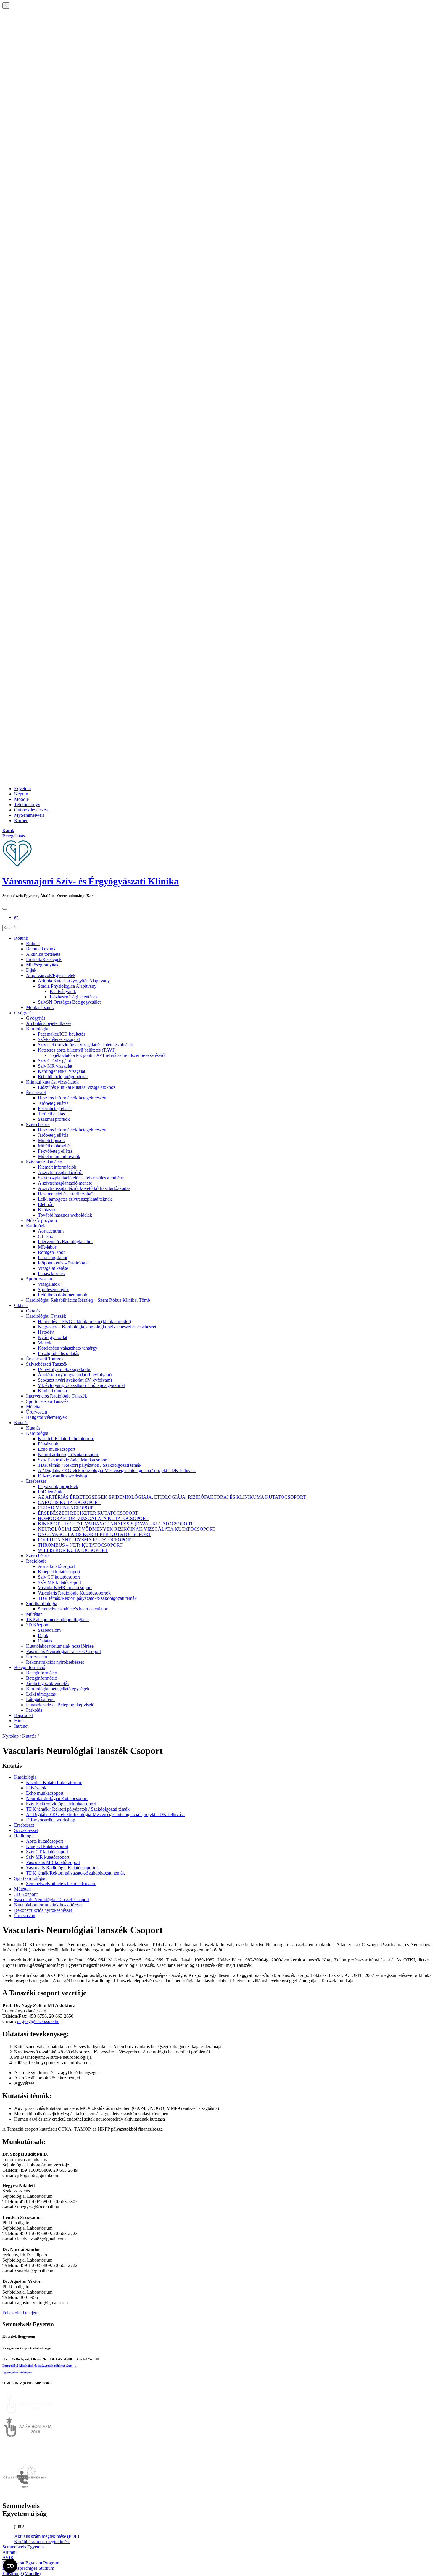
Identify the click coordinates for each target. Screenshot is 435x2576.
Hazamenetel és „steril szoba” (66, 1194)
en (16, 917)
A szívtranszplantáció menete (65, 1183)
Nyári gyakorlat (53, 1337)
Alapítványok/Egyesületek (51, 975)
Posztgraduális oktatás (58, 1353)
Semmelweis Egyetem (23, 2547)
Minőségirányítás (42, 965)
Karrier (21, 820)
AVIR (8, 2558)
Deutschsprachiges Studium (28, 2568)
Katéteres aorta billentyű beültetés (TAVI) (77, 1050)
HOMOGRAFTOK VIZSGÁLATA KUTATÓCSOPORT (93, 1518)
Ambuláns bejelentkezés (49, 1023)
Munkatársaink (40, 1007)
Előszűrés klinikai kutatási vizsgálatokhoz (77, 1087)
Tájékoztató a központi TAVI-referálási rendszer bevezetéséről (108, 1055)
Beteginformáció (30, 1667)
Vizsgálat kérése (53, 1268)
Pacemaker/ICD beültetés (62, 1034)
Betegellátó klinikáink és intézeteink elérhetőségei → (40, 2365)
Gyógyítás (24, 1013)
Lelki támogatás (41, 1694)
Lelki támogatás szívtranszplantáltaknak (75, 1199)
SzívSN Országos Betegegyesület (69, 1002)
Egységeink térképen (17, 2372)
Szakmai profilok (54, 1119)
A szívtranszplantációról (60, 1172)
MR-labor (47, 1247)
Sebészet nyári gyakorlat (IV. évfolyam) (75, 1380)
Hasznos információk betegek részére (73, 1098)
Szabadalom (49, 1630)
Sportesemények (53, 1289)
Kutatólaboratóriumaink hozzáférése (60, 1646)
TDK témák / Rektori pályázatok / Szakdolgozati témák (90, 1465)
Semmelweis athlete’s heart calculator (73, 1609)
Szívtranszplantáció (44, 1162)
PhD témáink (50, 1492)
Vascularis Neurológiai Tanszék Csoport (63, 1651)
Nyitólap (11, 1736)
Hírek (20, 1721)
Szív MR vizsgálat (55, 1066)
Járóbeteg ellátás (53, 1103)
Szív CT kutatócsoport (59, 1577)
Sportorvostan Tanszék (47, 1401)
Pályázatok (48, 1444)
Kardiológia (37, 1029)
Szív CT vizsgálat (54, 1061)
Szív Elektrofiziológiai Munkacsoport (73, 1460)
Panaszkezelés (51, 1274)
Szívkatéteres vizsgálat (59, 1039)
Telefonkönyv (27, 805)
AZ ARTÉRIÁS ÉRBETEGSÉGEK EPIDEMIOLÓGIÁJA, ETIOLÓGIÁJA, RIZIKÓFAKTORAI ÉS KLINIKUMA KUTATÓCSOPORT (172, 1497)
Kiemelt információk (57, 1167)
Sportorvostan (39, 1279)
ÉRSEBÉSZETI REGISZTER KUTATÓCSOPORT (88, 1513)
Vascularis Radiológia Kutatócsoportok (74, 1593)
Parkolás (34, 1710)
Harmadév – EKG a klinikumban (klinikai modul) (84, 1321)
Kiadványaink (63, 991)
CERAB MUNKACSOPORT (67, 1508)
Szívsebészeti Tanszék (47, 1364)
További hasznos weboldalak (65, 1215)
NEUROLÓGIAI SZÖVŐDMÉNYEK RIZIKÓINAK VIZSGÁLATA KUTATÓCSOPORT (127, 1529)
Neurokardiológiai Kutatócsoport (69, 1454)
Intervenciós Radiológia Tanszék (57, 1396)
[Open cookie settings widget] (10, 2566)
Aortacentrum (51, 1231)
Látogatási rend (40, 1699)
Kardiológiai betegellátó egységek (58, 1689)
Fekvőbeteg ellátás (55, 1108)
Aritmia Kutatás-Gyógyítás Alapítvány (74, 981)
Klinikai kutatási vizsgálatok (52, 1082)
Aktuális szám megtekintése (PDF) (47, 2536)
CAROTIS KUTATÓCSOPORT (69, 1502)
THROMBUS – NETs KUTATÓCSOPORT (80, 1545)
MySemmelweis (29, 815)
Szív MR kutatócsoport (59, 1582)
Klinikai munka (52, 1391)
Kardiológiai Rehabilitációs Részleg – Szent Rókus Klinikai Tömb (88, 1300)
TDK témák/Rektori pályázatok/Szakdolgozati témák (87, 1598)
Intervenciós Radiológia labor (65, 1242)
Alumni (9, 2552)
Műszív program (41, 1220)
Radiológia (36, 1226)
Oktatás (21, 1305)
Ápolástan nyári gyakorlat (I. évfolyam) (75, 1375)
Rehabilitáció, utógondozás (63, 1077)
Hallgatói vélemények (46, 1417)
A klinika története (43, 954)
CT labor (46, 1236)
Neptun (21, 794)
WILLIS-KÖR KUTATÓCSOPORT (73, 1550)
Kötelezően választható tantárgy (68, 1348)
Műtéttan (34, 1407)
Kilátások (47, 1210)
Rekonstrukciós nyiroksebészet (55, 1662)
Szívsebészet (38, 1124)
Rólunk (21, 938)
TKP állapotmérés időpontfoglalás (58, 1619)
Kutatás (21, 1423)
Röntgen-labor (51, 1252)
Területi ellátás (51, 1114)
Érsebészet (36, 1093)
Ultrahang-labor (53, 1258)
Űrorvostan (37, 1412)
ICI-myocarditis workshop (62, 1476)
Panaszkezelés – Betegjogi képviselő (60, 1705)
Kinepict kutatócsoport (59, 1572)
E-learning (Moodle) (21, 2573)
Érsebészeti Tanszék (45, 1359)
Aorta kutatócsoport (56, 1566)
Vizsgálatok (49, 1284)
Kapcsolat (24, 1715)
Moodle (21, 799)
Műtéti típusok (51, 1140)
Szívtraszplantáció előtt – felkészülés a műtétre (81, 1178)
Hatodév (46, 1332)
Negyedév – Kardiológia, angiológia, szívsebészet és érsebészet (97, 1327)
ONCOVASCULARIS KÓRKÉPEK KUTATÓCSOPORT (94, 1534)
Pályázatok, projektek (58, 1486)
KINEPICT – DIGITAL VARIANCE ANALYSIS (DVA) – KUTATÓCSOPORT (116, 1524)
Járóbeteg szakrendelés (47, 1683)
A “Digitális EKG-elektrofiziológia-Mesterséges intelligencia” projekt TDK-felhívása (117, 1470)
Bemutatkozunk (41, 949)
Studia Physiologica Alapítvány (67, 986)
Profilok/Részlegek (44, 959)
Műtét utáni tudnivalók (59, 1156)
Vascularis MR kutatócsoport (65, 1588)
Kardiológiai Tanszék (46, 1316)
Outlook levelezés (31, 810)
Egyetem (22, 789)
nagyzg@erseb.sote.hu (38, 2021)
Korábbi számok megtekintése (42, 2542)
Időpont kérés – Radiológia (63, 1263)
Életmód (46, 1204)
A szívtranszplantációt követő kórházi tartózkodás (84, 1188)
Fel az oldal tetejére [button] (20, 2313)
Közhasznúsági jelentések (74, 997)
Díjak (31, 970)
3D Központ (38, 1625)
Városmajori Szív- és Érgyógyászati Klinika (91, 881)
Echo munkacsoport (57, 1449)
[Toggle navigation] (5, 909)
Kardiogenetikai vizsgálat (62, 1071)
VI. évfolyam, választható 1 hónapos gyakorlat (81, 1385)
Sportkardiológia (42, 1604)
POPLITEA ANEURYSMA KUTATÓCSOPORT (86, 1540)
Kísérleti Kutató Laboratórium (66, 1439)
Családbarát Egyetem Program (31, 2563)
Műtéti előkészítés (55, 1146)
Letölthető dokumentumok (63, 1295)
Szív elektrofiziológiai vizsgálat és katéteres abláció (86, 1045)
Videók (45, 1343)
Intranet (21, 1726)
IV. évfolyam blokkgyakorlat (65, 1369)
